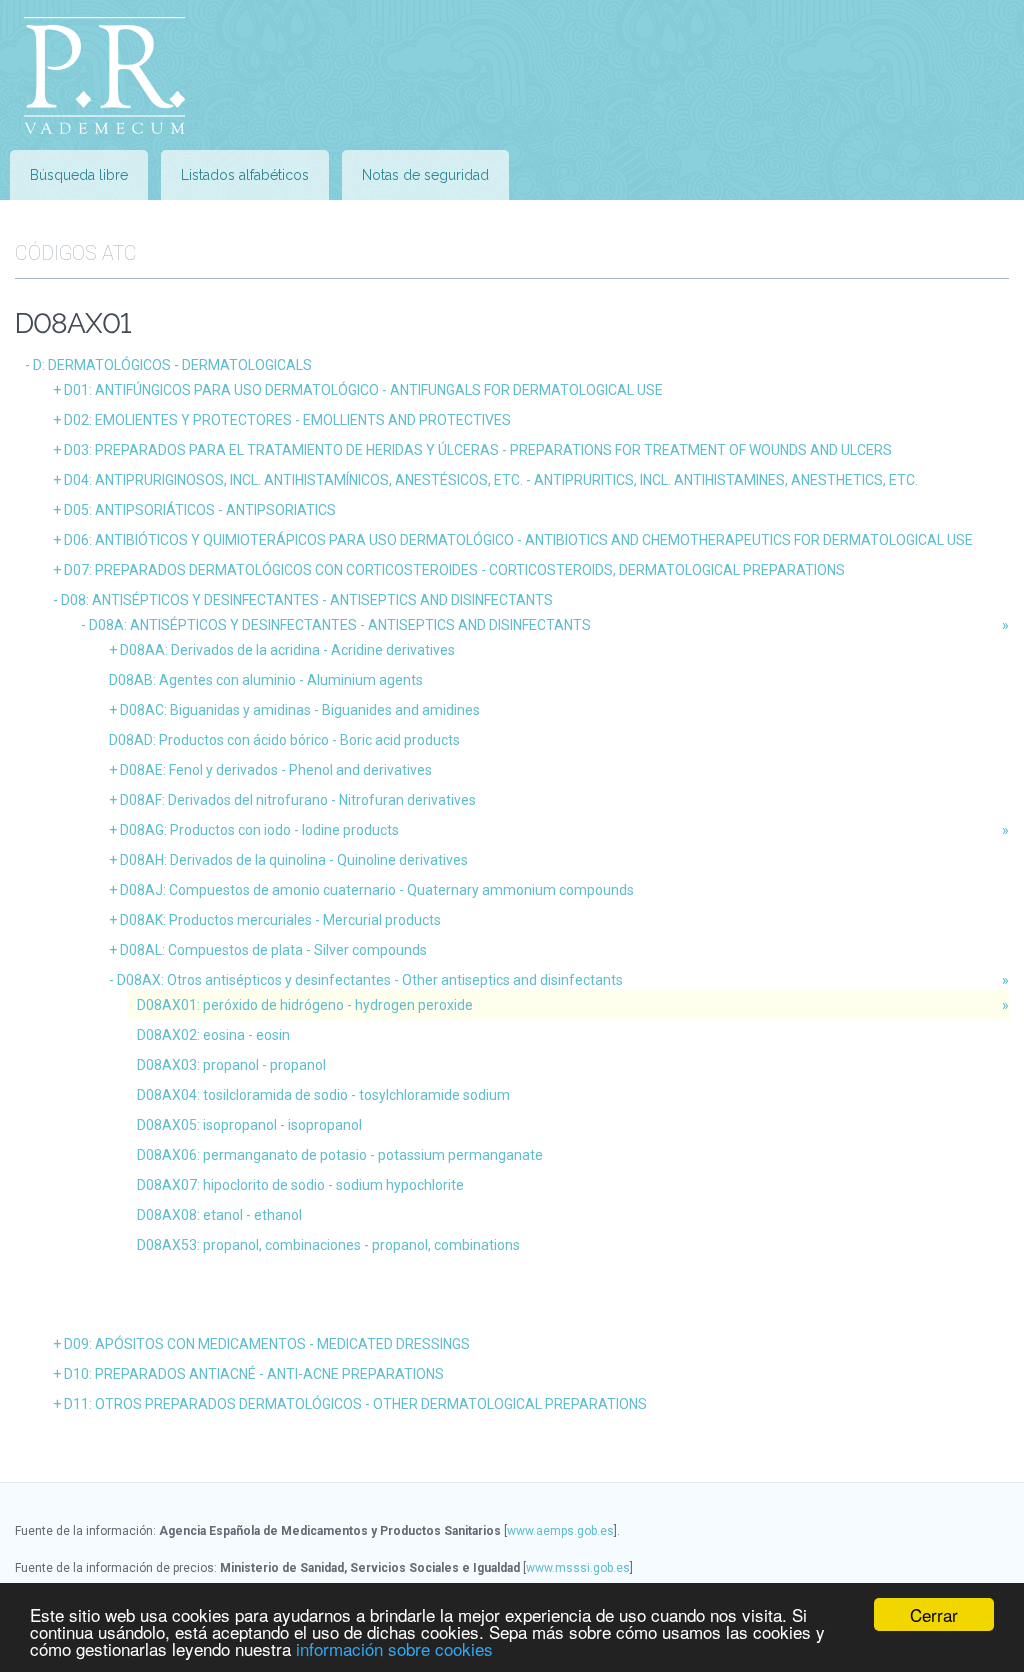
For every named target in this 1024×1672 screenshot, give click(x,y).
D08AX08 (219, 1215)
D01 (363, 390)
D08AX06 (340, 1155)
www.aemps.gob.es (560, 1531)
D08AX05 (249, 1125)
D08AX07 (300, 1185)
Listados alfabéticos (245, 175)
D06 (518, 540)
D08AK (280, 920)
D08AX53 (328, 1245)
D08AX (370, 980)
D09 (267, 1344)
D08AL (273, 950)
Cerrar (934, 1614)
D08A (340, 625)
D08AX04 (323, 1095)
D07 (454, 570)
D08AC (300, 710)
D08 (307, 600)
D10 (254, 1374)
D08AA (287, 650)
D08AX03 (231, 1065)
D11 (355, 1404)
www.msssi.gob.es (578, 1568)
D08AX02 (213, 1035)
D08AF (298, 800)
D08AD (284, 740)
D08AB (266, 680)
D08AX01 (305, 1005)
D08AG (259, 830)
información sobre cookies (394, 1648)
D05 (200, 510)
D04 (491, 480)
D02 (287, 420)
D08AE (276, 770)
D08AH (294, 860)
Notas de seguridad (425, 175)
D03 (478, 450)
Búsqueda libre (79, 175)
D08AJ (377, 890)
